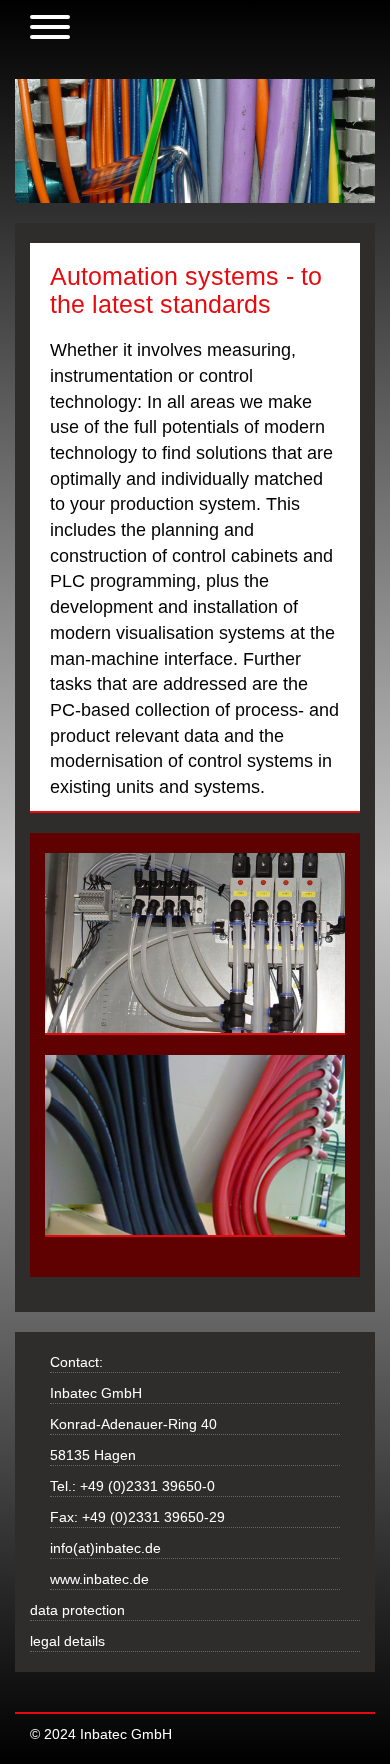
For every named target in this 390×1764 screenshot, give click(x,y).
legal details (67, 1641)
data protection (77, 1610)
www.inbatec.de (99, 1579)
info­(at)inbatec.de (105, 1548)
